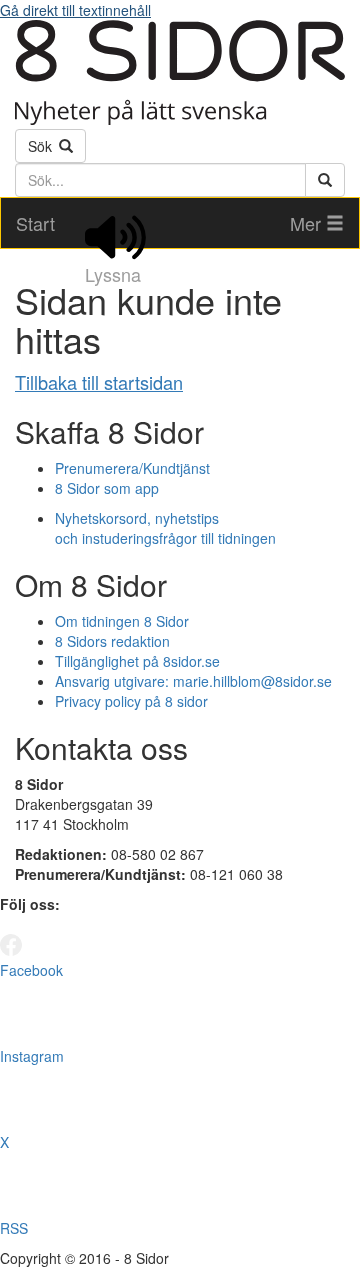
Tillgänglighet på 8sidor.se (137, 661)
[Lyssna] (115, 223)
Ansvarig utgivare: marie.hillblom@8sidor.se (193, 681)
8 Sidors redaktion (112, 641)
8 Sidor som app (107, 488)
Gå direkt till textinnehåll (75, 10)
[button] (317, 223)
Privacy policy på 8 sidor (131, 701)
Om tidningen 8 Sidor (122, 621)
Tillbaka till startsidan (99, 382)
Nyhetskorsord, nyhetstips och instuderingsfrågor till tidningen (165, 528)
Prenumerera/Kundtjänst (132, 468)
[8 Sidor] (180, 119)
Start (35, 223)
